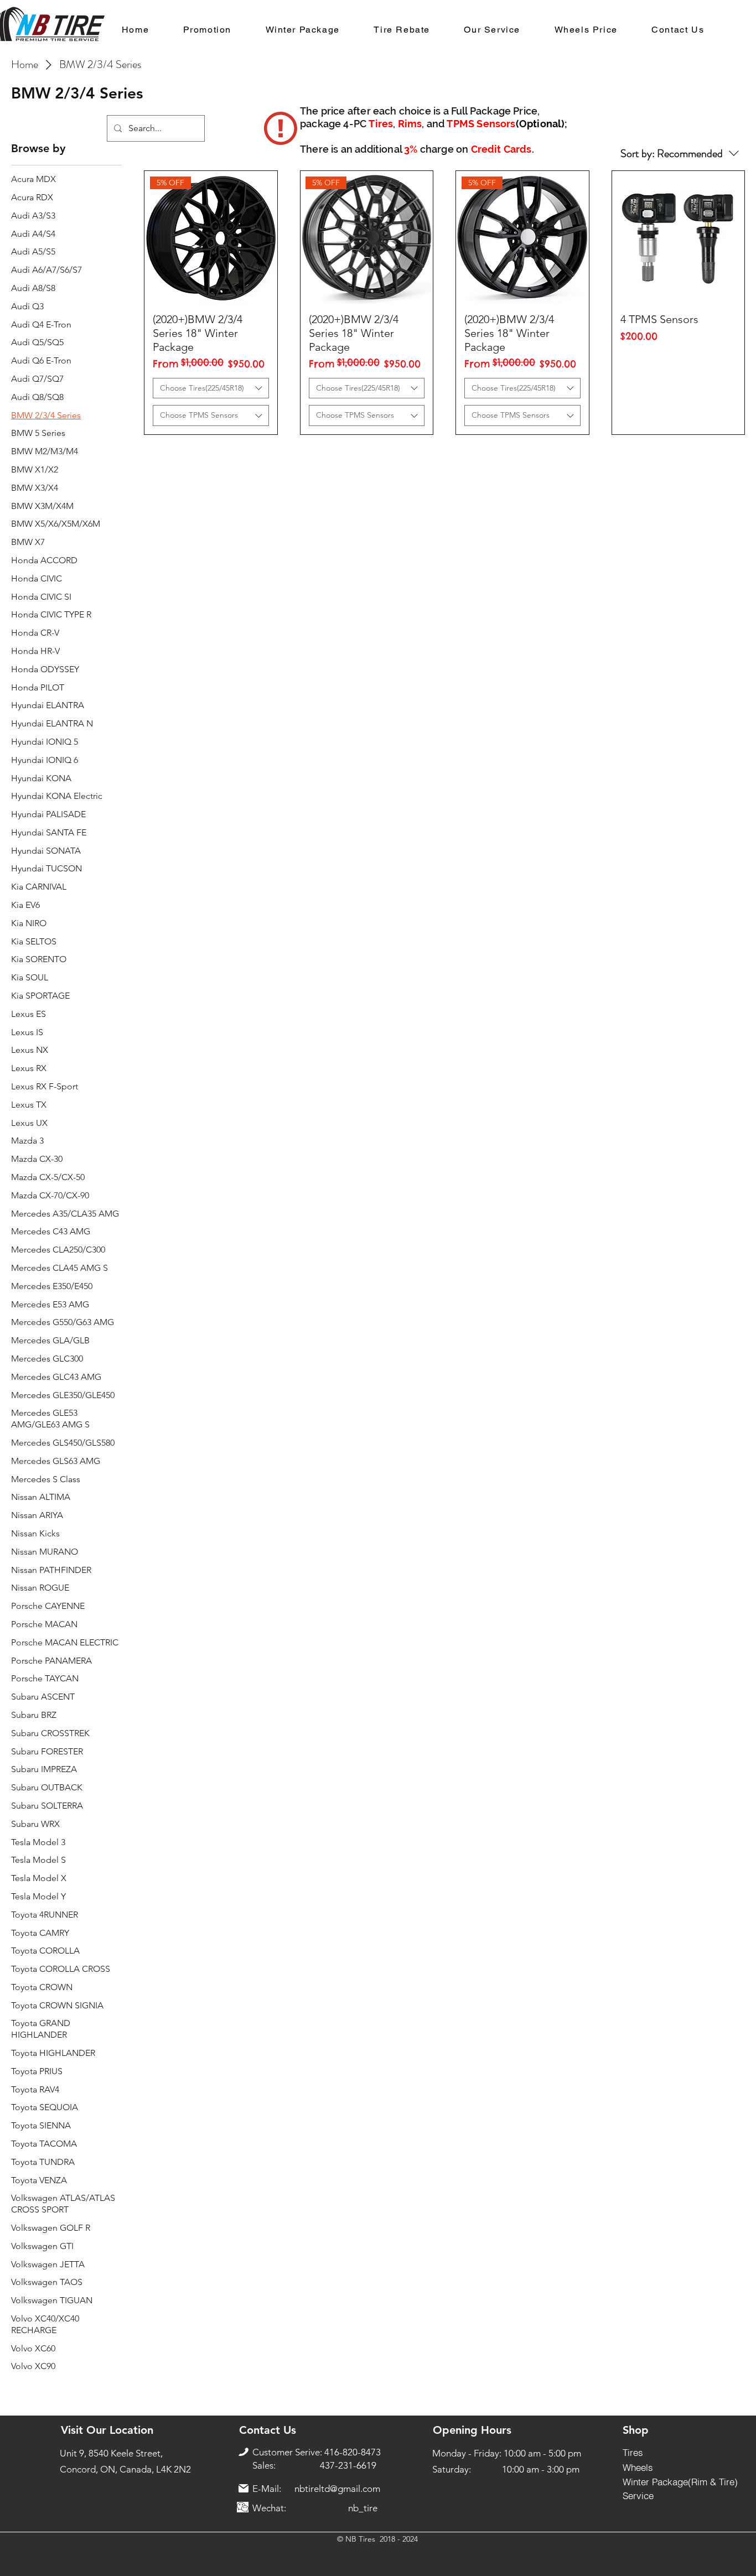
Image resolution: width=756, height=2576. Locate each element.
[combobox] (211, 388)
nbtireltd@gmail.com (337, 2489)
